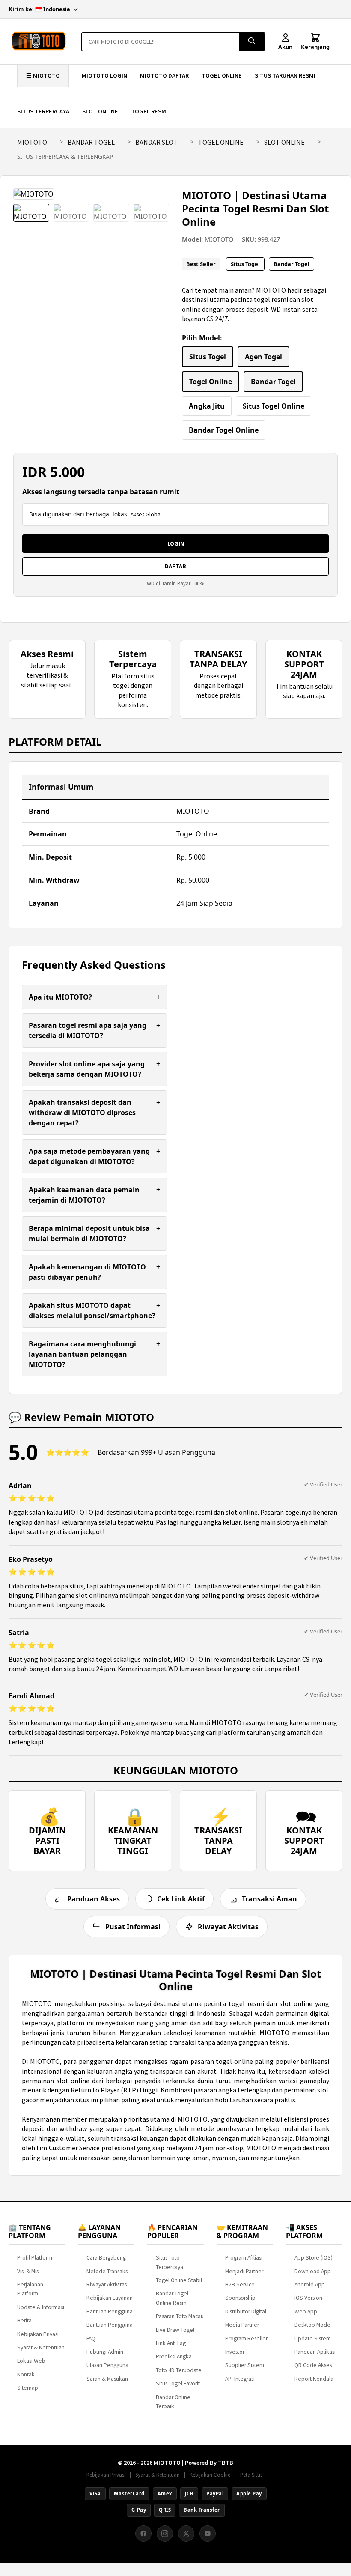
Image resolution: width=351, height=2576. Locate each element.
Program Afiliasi (244, 2258)
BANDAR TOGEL (91, 142)
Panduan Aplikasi (315, 2352)
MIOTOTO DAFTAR (164, 75)
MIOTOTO (32, 142)
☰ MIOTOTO (43, 75)
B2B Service (240, 2285)
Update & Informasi (41, 2307)
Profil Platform (35, 2258)
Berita (24, 2321)
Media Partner (242, 2325)
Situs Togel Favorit (178, 2383)
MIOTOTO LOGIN (104, 75)
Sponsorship (240, 2298)
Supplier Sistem (245, 2365)
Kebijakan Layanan (110, 2298)
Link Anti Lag (171, 2343)
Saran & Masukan (107, 2379)
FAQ (91, 2339)
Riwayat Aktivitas (107, 2285)
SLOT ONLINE (100, 111)
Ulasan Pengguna (107, 2365)
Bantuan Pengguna (110, 2312)
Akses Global (146, 515)
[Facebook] (143, 2534)
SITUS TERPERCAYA (43, 111)
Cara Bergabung (106, 2258)
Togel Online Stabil (179, 2280)
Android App (310, 2285)
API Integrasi (240, 2379)
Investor (235, 2352)
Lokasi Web (31, 2361)
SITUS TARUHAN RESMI (285, 75)
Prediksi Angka (174, 2357)
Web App (306, 2312)
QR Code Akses (313, 2365)
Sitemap (28, 2388)
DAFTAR (175, 566)
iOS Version (308, 2298)
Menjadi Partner (244, 2271)
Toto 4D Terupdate (179, 2370)
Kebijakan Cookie (210, 2475)
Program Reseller (246, 2339)
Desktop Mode (312, 2325)
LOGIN (176, 543)
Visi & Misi (28, 2271)
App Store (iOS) (314, 2258)
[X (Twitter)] (186, 2534)
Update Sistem (313, 2339)
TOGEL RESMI (149, 111)
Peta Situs (251, 2475)
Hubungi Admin (105, 2352)
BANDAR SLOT (156, 142)
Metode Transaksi (108, 2271)
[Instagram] (165, 2534)
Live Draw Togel (175, 2330)
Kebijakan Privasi (38, 2334)
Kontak (26, 2375)
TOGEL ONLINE (222, 75)
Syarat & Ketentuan (41, 2348)
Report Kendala (314, 2379)
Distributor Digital (246, 2312)
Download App (313, 2271)
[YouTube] (208, 2534)
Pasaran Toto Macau (180, 2316)
